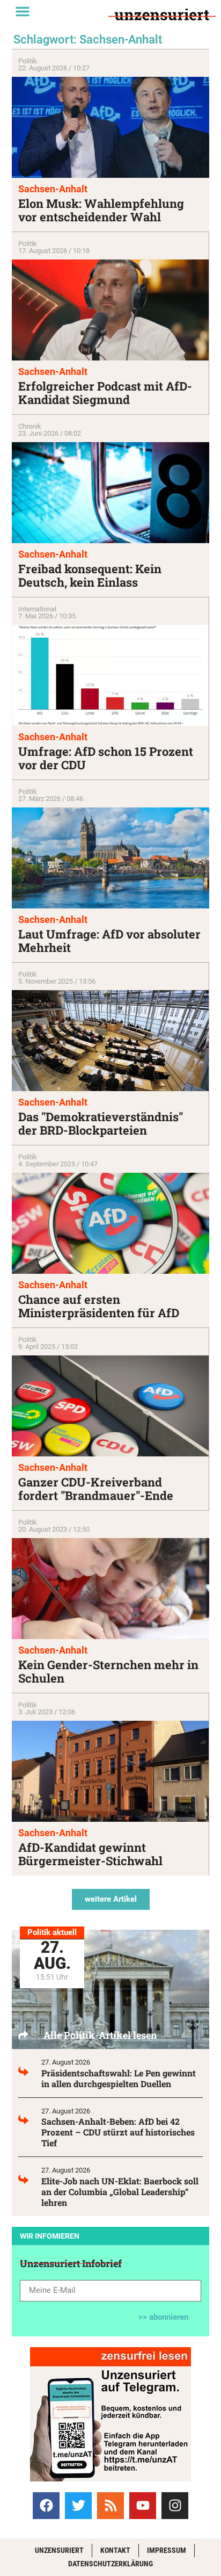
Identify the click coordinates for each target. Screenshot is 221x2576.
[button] (23, 11)
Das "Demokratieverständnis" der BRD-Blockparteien (101, 1123)
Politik (28, 61)
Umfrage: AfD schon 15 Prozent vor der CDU (106, 758)
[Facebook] (46, 2506)
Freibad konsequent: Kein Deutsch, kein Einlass (90, 575)
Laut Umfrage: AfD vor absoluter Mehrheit (109, 941)
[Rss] (110, 2506)
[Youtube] (143, 2506)
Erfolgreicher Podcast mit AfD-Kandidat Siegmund (105, 393)
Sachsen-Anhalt (53, 189)
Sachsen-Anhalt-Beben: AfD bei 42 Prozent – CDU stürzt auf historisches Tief (118, 2132)
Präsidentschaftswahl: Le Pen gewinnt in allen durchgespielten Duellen (119, 2078)
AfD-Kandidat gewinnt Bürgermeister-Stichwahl (90, 1854)
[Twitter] (78, 2506)
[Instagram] (175, 2506)
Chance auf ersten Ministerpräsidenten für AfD (99, 1306)
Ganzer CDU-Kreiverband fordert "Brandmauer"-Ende (96, 1489)
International (37, 609)
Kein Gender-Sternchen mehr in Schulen (108, 1671)
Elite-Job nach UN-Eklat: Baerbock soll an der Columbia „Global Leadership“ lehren (120, 2192)
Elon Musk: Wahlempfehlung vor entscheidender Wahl (101, 210)
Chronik (30, 426)
